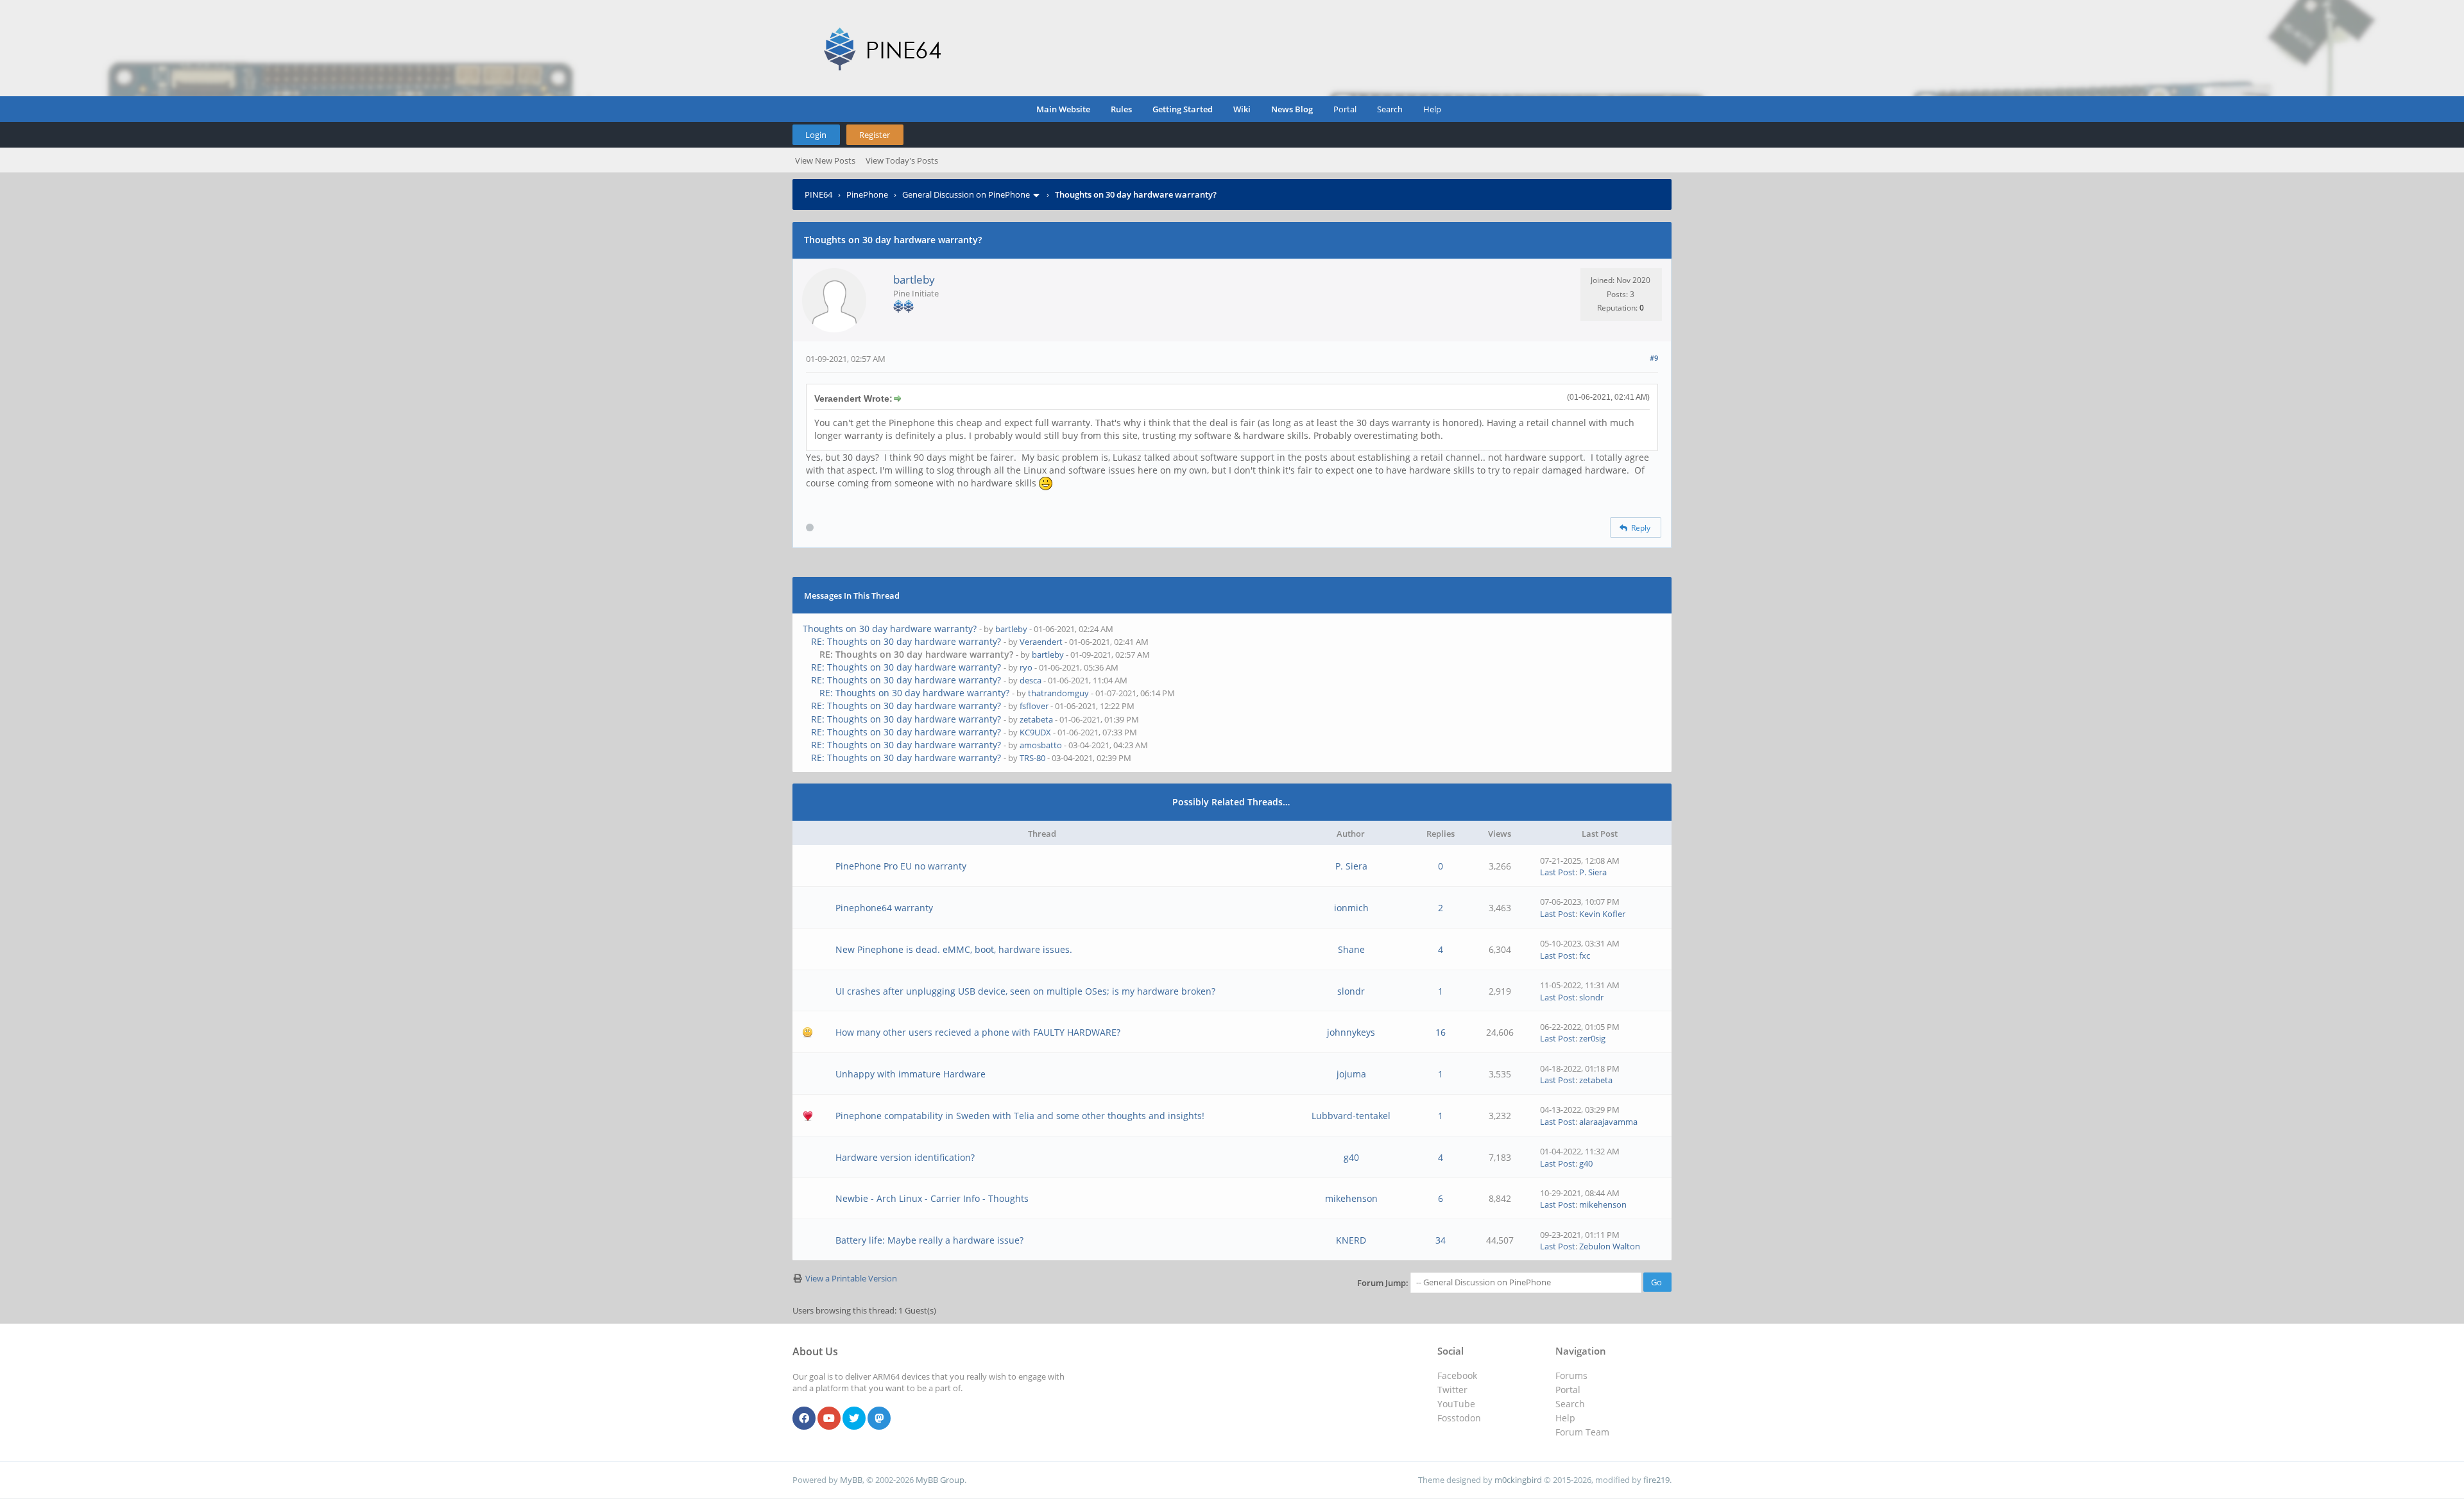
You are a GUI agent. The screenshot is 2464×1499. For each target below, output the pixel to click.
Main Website (1063, 109)
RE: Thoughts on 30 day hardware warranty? (906, 641)
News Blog (1292, 109)
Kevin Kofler (1602, 914)
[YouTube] (829, 1419)
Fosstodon (1459, 1418)
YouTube (1456, 1404)
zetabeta (1036, 719)
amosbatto (1041, 745)
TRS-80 (1032, 758)
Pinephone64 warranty (884, 908)
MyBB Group (940, 1480)
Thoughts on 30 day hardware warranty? (890, 629)
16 (1441, 1032)
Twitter (1452, 1390)
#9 (1654, 358)
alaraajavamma (1608, 1122)
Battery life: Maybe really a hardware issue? (929, 1240)
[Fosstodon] (879, 1419)
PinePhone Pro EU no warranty (901, 866)
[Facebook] (804, 1419)
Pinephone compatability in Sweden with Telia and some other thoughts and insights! (1020, 1116)
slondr (1351, 991)
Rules (1121, 109)
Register (875, 135)
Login (816, 135)
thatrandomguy (1058, 693)
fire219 (1656, 1480)
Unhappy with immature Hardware (911, 1074)
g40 (1351, 1157)
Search (1390, 109)
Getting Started (1183, 109)
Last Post (1558, 872)
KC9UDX (1035, 732)
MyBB (851, 1480)
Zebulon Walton (1610, 1246)
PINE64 (818, 194)
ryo (1026, 667)
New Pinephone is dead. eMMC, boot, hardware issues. (954, 949)
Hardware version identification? (905, 1157)
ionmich (1351, 908)
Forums (1571, 1375)
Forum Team (1582, 1432)
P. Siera (1351, 866)
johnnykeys (1351, 1032)
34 (1441, 1240)
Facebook (1457, 1375)
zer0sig (1592, 1038)
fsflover (1034, 706)
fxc (1585, 955)
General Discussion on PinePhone (966, 194)
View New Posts (825, 160)
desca (1031, 680)
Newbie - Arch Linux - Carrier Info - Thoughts (932, 1198)
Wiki (1242, 109)
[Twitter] (854, 1419)
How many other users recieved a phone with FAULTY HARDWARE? (978, 1032)
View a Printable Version (851, 1278)
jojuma (1351, 1074)
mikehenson (1351, 1198)
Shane (1351, 949)
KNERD (1351, 1240)
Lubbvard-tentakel (1351, 1116)
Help (1432, 109)
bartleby (914, 279)
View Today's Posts (902, 160)
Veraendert (1041, 642)
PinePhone (867, 194)
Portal (1345, 109)
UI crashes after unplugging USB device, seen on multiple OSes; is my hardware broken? (1025, 991)
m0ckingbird (1518, 1480)
